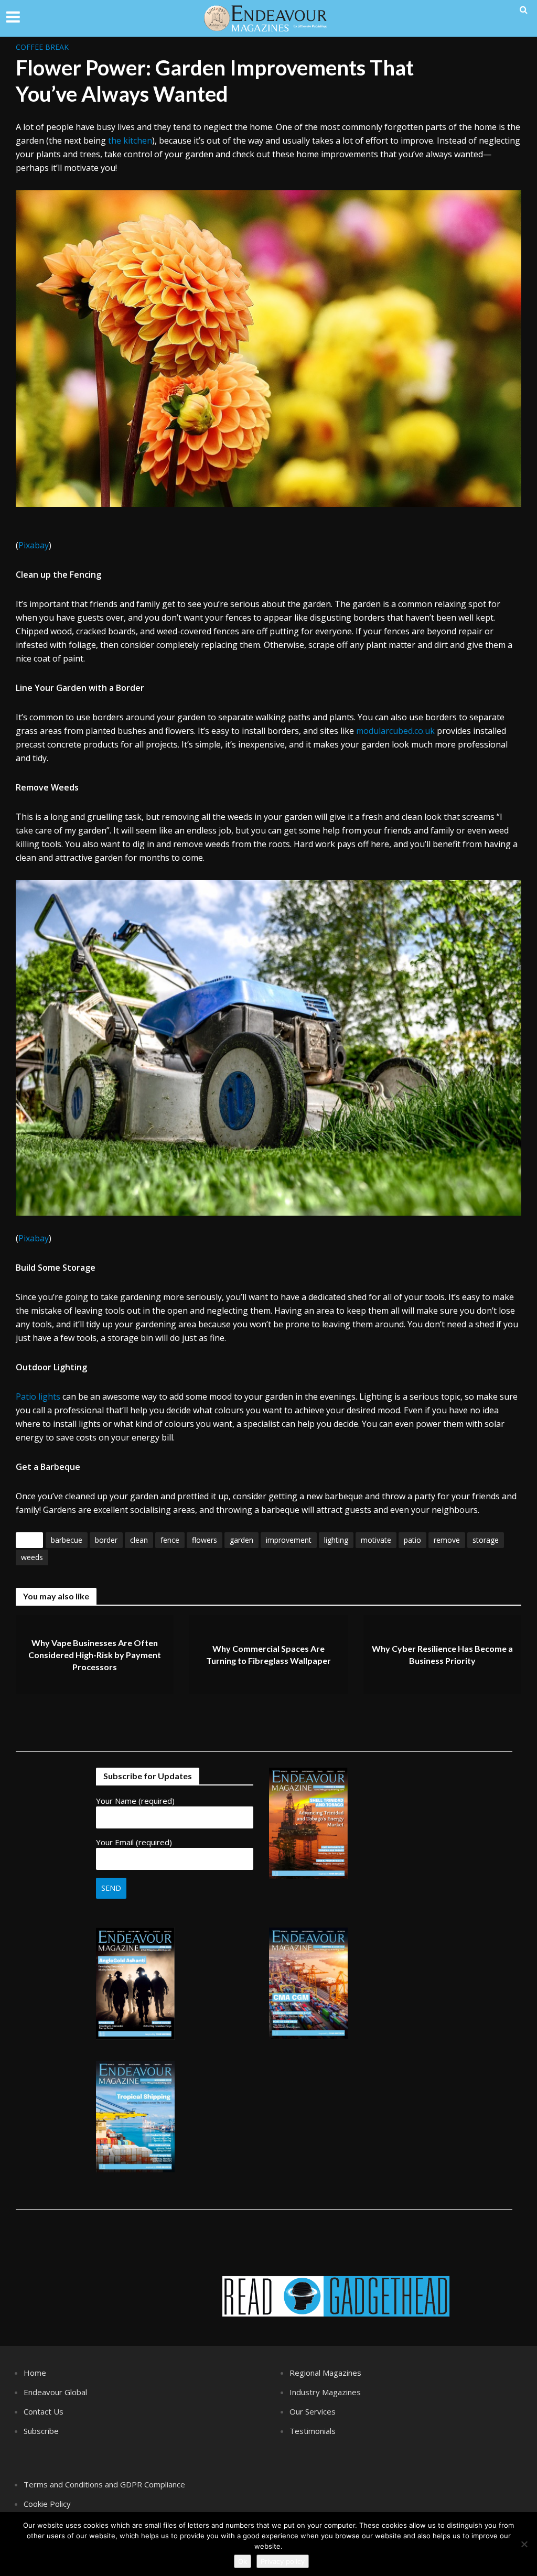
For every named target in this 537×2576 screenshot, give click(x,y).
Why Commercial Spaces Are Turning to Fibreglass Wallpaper (268, 1655)
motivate (376, 1540)
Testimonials (313, 2431)
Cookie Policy (47, 2504)
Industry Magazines (325, 2392)
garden (241, 1540)
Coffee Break (42, 47)
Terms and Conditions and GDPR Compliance (104, 2484)
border (106, 1540)
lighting (336, 1540)
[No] (524, 2544)
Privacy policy (283, 2561)
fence (170, 1540)
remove (447, 1540)
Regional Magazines (325, 2373)
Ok (243, 2561)
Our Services (313, 2411)
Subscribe (41, 2431)
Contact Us (44, 2411)
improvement (289, 1540)
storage (486, 1540)
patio (412, 1540)
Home (35, 2373)
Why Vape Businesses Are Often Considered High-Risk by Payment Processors (95, 1655)
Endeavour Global (55, 2392)
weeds (32, 1557)
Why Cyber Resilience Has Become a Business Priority (442, 1655)
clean (139, 1540)
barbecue (67, 1540)
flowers (205, 1540)
